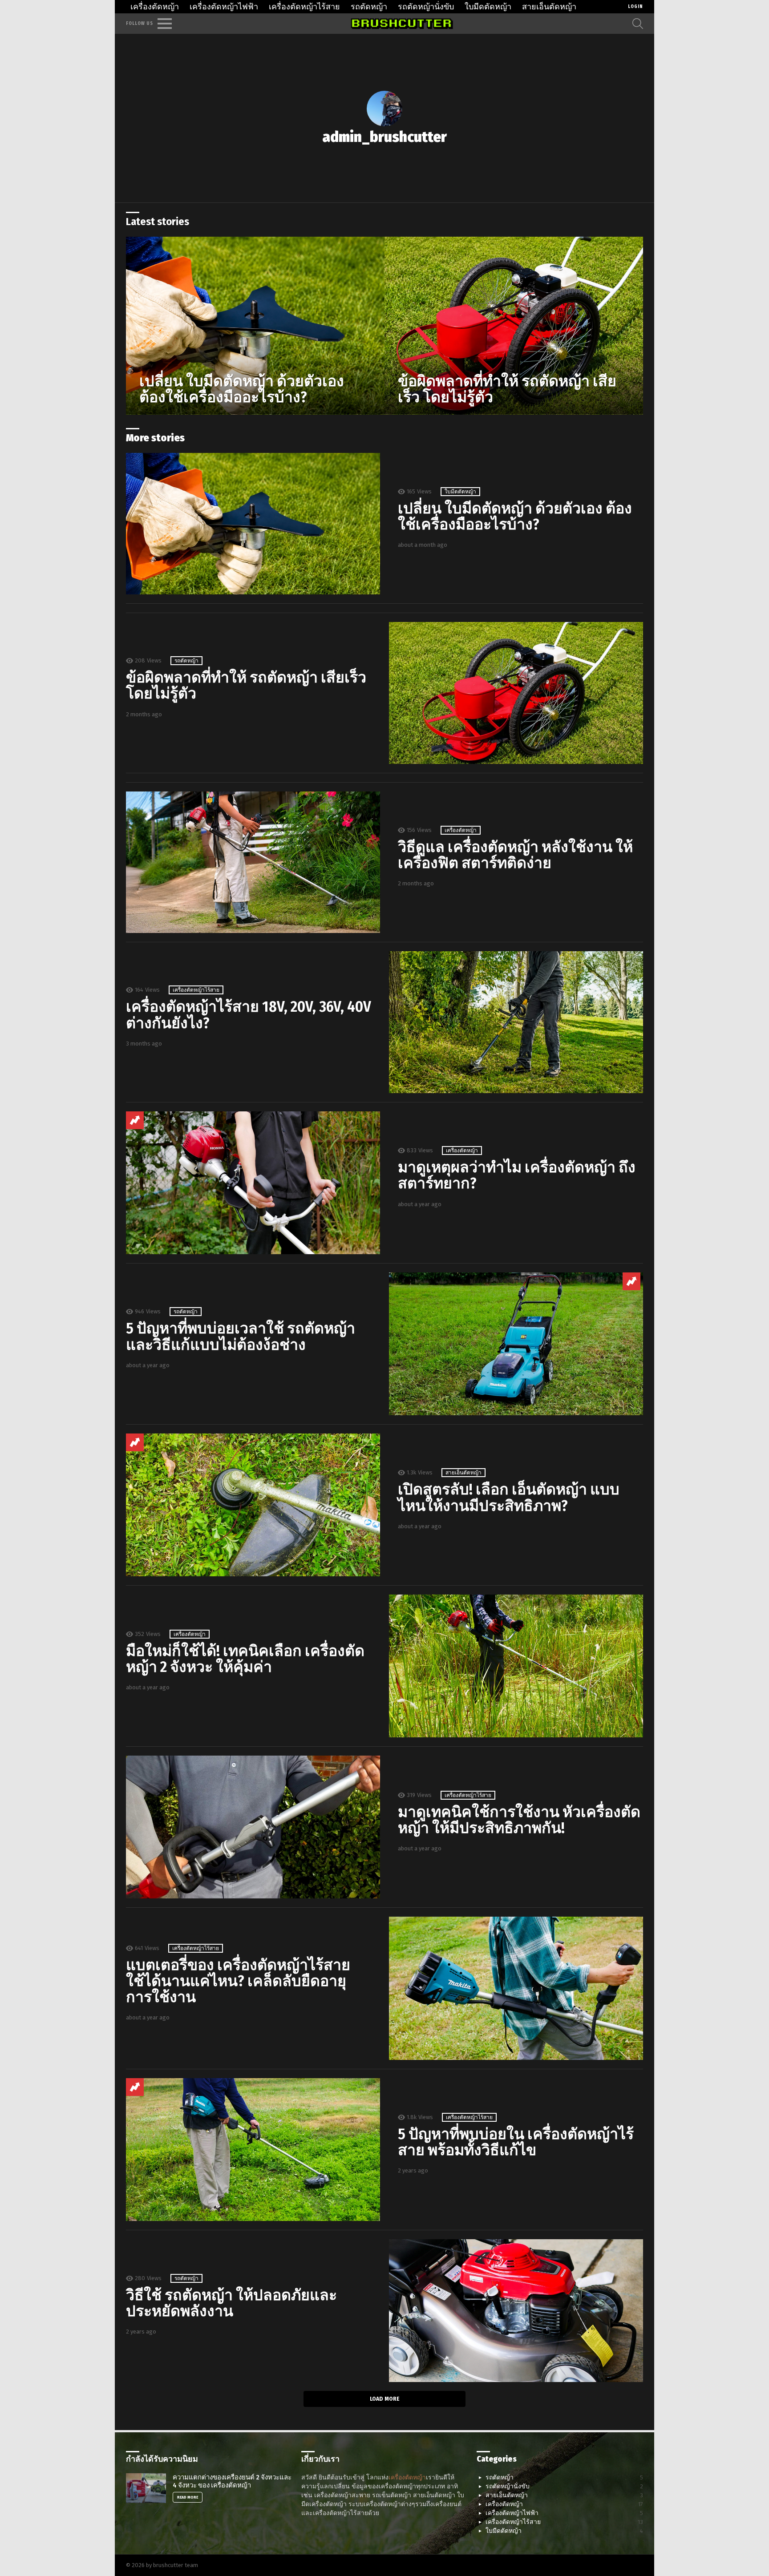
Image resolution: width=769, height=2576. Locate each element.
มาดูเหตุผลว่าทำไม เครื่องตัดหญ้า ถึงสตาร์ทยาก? (517, 1175)
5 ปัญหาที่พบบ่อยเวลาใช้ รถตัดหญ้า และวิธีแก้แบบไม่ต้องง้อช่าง (241, 1336)
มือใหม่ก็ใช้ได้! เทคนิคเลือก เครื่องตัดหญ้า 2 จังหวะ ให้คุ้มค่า (245, 1659)
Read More (188, 2497)
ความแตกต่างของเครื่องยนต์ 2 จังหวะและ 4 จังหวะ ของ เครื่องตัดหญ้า (232, 2481)
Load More (384, 2399)
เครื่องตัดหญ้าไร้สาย (304, 7)
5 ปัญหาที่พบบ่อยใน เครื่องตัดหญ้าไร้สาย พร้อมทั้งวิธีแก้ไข (516, 2142)
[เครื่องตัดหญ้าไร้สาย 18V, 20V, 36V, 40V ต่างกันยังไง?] (516, 1022)
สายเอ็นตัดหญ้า (549, 7)
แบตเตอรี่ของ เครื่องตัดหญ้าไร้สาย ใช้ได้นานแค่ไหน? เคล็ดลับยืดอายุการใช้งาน (238, 1981)
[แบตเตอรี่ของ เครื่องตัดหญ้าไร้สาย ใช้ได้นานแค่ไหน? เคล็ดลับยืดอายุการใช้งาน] (516, 1988)
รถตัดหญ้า (369, 7)
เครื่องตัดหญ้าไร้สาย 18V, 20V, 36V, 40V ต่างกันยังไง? (249, 1015)
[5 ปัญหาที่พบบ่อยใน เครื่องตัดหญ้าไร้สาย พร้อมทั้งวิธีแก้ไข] (253, 2150)
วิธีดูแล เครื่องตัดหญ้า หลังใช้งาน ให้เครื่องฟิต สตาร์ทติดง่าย (515, 855)
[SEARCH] (638, 24)
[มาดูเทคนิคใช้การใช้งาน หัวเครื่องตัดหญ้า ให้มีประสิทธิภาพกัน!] (253, 1827)
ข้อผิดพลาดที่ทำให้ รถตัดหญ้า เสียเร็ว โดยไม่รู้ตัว (246, 685)
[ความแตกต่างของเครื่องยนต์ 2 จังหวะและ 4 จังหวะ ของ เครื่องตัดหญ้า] (146, 2488)
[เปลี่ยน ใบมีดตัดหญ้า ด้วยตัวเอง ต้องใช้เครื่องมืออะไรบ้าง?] (255, 326)
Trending (135, 1120)
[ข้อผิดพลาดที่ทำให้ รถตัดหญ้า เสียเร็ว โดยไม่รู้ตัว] (514, 326)
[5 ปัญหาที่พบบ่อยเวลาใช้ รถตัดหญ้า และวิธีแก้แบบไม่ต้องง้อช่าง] (516, 1344)
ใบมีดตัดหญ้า (488, 7)
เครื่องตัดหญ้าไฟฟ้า (224, 7)
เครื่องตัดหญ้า (155, 7)
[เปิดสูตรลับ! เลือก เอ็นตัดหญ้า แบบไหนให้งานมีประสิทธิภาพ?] (253, 1505)
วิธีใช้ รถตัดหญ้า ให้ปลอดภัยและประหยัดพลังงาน (231, 2303)
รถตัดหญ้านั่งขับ (426, 7)
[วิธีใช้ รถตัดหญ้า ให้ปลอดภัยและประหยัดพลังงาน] (516, 2311)
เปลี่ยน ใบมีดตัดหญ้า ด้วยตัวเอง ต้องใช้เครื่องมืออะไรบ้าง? (515, 516)
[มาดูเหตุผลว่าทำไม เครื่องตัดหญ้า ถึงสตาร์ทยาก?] (253, 1183)
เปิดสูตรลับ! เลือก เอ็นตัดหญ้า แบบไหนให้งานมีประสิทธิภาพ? (509, 1497)
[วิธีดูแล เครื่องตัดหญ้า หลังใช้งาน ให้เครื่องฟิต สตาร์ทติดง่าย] (253, 862)
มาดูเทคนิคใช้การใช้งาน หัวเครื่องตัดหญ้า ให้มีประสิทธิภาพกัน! (519, 1820)
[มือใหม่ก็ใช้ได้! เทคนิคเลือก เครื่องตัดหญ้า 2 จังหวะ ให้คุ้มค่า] (516, 1666)
